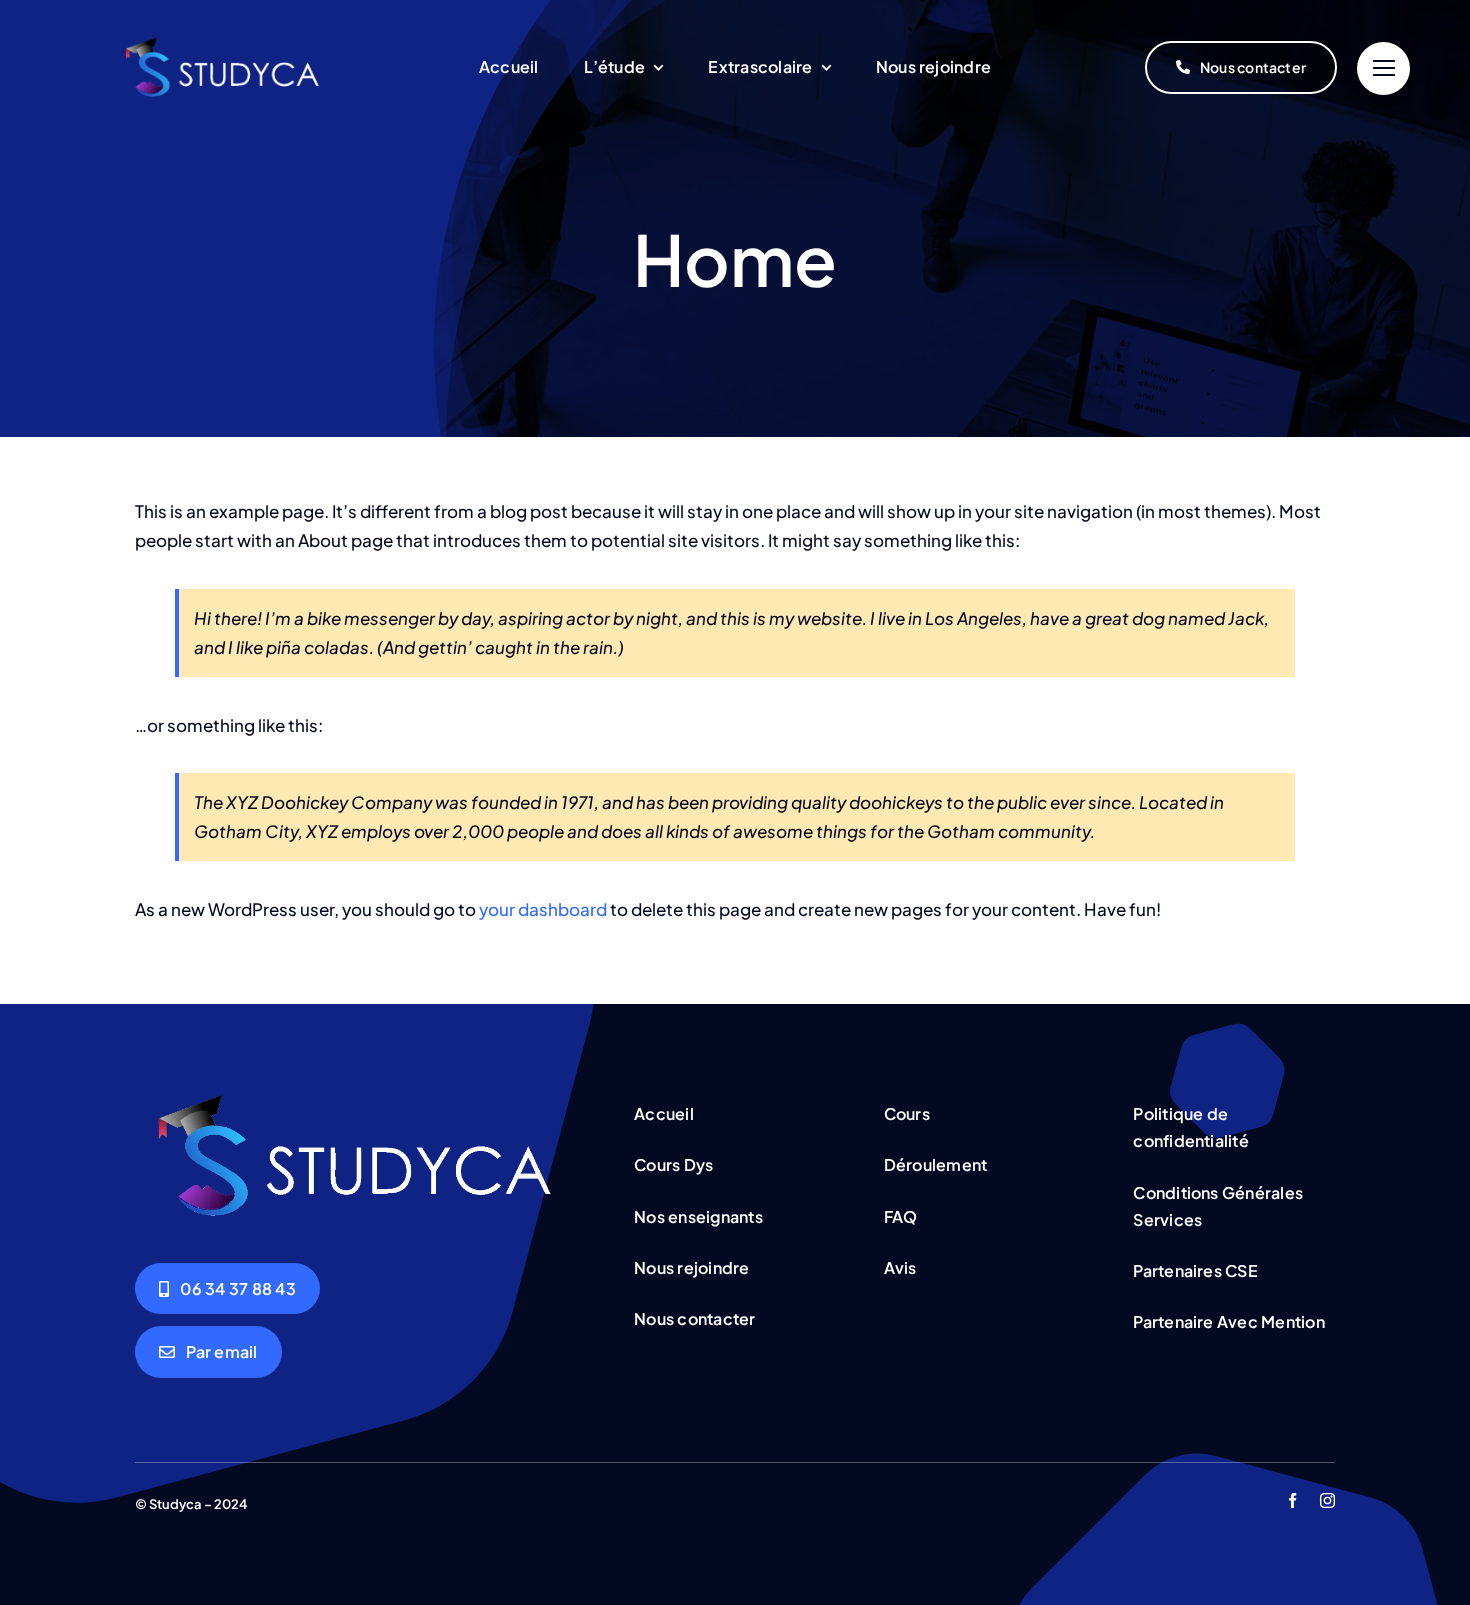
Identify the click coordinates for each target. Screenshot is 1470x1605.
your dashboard (543, 909)
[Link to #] (1383, 68)
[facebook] (1292, 1500)
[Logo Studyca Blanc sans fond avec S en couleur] (226, 45)
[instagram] (1327, 1500)
